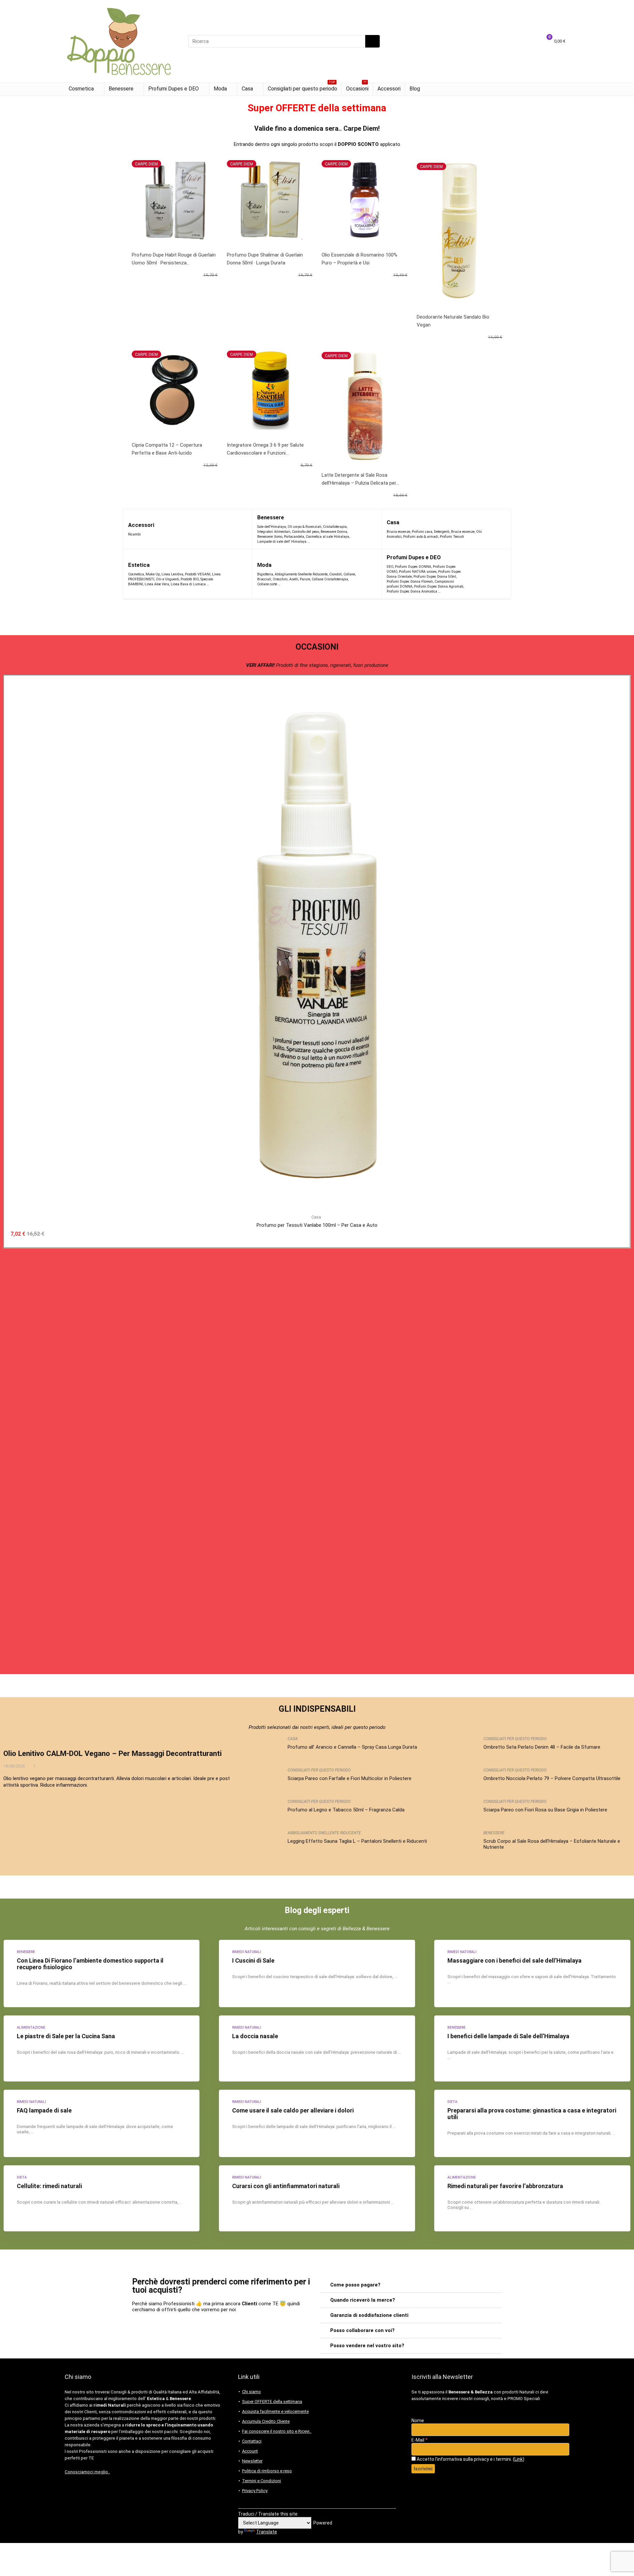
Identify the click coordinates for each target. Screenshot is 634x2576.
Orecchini (280, 579)
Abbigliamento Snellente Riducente (301, 574)
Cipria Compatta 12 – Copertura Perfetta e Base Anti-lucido (167, 449)
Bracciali (264, 579)
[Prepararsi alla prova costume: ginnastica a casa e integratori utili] (532, 2123)
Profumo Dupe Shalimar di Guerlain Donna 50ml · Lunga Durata (265, 259)
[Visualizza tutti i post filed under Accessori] (235, 529)
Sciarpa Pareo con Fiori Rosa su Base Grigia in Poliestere (545, 1810)
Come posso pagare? (355, 2285)
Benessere (121, 89)
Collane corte (267, 584)
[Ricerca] (372, 41)
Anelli (294, 579)
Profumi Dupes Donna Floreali (410, 582)
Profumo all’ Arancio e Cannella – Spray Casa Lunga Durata (352, 1747)
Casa (247, 89)
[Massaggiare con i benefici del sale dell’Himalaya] (532, 1974)
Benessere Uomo (270, 537)
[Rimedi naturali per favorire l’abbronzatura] (532, 2198)
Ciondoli (335, 574)
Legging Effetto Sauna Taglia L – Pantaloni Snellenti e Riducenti (357, 1841)
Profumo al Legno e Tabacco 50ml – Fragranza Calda (346, 1810)
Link (519, 2459)
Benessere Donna (334, 532)
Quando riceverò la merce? (363, 2300)
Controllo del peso (305, 532)
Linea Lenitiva (172, 574)
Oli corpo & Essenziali (304, 527)
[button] (411, 2285)
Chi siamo (251, 2392)
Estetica (139, 565)
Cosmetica (81, 89)
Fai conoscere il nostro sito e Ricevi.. (277, 2431)
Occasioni (357, 87)
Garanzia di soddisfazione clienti (369, 2315)
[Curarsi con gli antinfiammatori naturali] (317, 2198)
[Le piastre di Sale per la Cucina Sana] (102, 2048)
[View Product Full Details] (317, 684)
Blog (415, 89)
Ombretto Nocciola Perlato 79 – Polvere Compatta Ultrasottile (552, 1778)
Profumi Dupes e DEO (174, 89)
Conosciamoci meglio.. (87, 2472)
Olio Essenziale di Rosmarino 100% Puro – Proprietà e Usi (359, 259)
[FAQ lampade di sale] (102, 2123)
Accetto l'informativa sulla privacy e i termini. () (470, 2459)
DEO (390, 567)
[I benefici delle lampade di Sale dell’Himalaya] (532, 2048)
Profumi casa (422, 532)
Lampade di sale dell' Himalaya (282, 542)
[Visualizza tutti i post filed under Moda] (368, 574)
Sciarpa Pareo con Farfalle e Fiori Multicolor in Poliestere (350, 1778)
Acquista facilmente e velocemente (275, 2411)
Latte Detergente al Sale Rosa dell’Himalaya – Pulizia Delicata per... (360, 479)
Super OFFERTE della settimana (272, 2402)
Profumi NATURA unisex (418, 572)
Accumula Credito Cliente (266, 2421)
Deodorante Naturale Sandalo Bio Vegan (453, 321)
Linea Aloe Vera (157, 584)
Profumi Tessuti (452, 537)
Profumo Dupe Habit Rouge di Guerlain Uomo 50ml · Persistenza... (174, 259)
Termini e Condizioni (262, 2481)
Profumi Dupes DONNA (413, 567)
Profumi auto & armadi (421, 537)
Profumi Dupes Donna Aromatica (412, 591)
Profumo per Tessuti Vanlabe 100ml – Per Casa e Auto (317, 1225)
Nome (418, 2421)
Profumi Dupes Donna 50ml (435, 577)
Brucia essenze (398, 532)
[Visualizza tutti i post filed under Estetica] (236, 574)
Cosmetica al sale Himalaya (327, 537)
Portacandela (294, 537)
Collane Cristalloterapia (330, 579)
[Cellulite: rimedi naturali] (102, 2198)
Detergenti (442, 532)
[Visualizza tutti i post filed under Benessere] (364, 529)
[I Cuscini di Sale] (317, 1974)
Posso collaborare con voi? (362, 2330)
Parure (305, 579)
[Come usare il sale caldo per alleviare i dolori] (317, 2123)
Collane (349, 574)
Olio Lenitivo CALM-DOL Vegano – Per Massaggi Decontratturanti (112, 1753)
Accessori (389, 89)
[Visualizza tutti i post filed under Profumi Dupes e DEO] (486, 574)
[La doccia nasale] (317, 2048)
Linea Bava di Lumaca (188, 584)
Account (250, 2451)
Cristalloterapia (335, 527)
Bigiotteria (265, 574)
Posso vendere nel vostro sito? (367, 2346)
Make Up (153, 574)
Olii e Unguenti (167, 579)
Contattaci (252, 2441)
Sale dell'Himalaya (272, 527)
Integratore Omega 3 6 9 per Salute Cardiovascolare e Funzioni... (265, 449)
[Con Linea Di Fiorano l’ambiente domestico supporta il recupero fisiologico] (102, 1974)
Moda (220, 89)
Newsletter (252, 2461)
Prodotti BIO (190, 579)
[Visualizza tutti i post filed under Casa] (498, 529)
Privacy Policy (255, 2491)
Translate (267, 2532)
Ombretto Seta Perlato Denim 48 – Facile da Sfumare (542, 1747)
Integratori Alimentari (274, 532)
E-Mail (420, 2440)
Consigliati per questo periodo (302, 87)
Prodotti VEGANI (198, 574)
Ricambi (134, 534)
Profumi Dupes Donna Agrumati (439, 586)
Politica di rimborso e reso (267, 2471)
